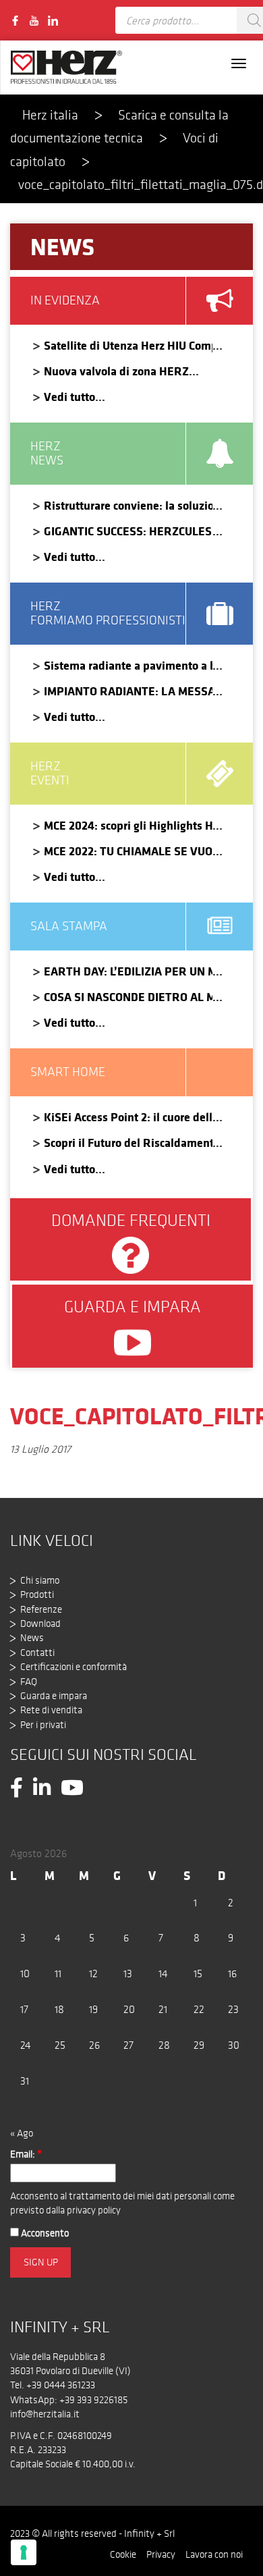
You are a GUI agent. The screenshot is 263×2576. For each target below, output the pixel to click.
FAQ (29, 1682)
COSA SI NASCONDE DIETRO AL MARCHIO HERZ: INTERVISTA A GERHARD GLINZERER (128, 997)
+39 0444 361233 (61, 2385)
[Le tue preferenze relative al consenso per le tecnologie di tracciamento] (24, 2552)
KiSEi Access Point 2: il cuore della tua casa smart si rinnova (128, 1117)
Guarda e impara (54, 1696)
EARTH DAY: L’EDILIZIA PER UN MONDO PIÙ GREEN (128, 971)
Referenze (41, 1609)
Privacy (161, 2554)
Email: (26, 2154)
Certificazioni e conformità (74, 1667)
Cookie (123, 2554)
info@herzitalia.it (45, 2414)
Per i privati (43, 1725)
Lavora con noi (214, 2554)
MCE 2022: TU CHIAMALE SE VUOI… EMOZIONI (128, 851)
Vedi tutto (69, 397)
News (32, 1638)
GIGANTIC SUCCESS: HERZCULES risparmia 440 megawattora (128, 531)
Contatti (37, 1653)
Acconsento (44, 2233)
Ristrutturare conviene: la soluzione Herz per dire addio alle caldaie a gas (128, 505)
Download (40, 1624)
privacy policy (94, 2210)
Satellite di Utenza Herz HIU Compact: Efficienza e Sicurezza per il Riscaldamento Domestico (128, 345)
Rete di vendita (51, 1710)
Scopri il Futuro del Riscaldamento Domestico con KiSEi (128, 1143)
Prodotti (37, 1594)
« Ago (22, 2133)
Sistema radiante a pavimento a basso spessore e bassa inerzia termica (128, 665)
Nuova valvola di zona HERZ (116, 371)
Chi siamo (40, 1580)
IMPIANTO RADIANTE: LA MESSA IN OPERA (128, 691)
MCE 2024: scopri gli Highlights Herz (128, 825)
